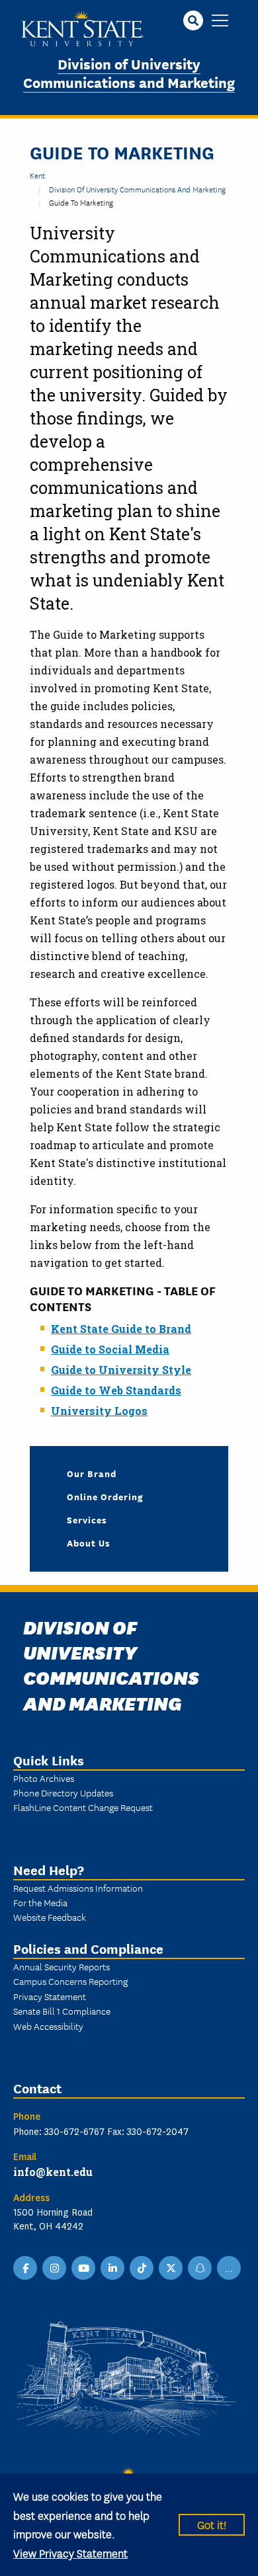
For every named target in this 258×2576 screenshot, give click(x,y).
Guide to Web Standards (116, 1390)
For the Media (40, 1902)
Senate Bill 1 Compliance (62, 2011)
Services (87, 1519)
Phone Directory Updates (63, 1792)
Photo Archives (44, 1778)
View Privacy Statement (70, 2553)
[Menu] (220, 21)
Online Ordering (105, 1496)
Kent (37, 175)
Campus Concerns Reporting (70, 1981)
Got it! (212, 2524)
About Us (89, 1543)
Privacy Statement (50, 1996)
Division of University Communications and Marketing (129, 73)
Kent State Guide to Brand (121, 1329)
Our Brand (92, 1473)
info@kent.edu (53, 2172)
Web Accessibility (48, 2026)
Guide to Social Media (110, 1349)
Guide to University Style (121, 1370)
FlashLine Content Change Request (83, 1807)
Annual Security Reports (62, 1966)
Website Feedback (50, 1917)
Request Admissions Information (78, 1888)
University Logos (99, 1411)
